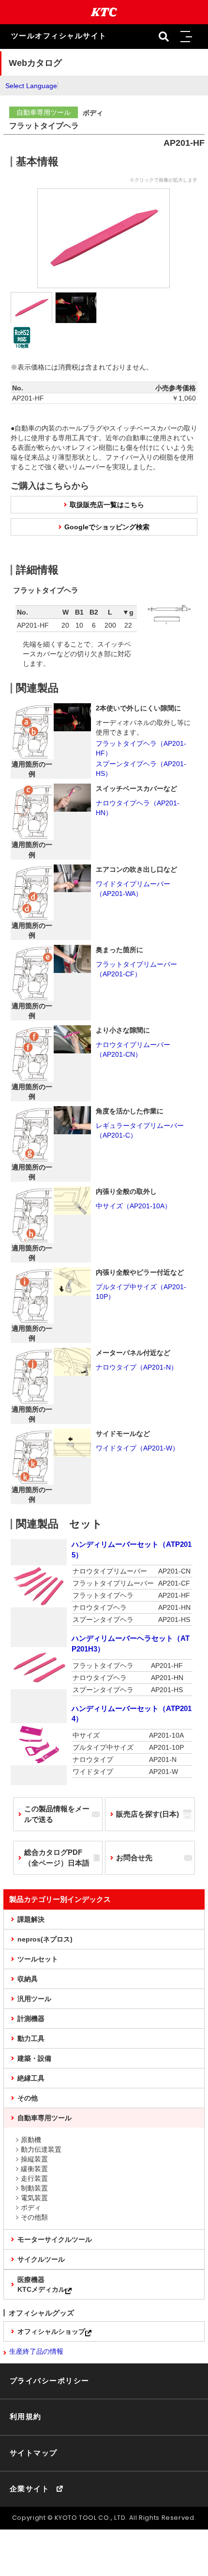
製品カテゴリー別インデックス (60, 1899)
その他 (28, 2098)
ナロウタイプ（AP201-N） (137, 1367)
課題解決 (31, 1919)
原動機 (31, 2140)
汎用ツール (34, 1999)
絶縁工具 (31, 2078)
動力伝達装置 (41, 2149)
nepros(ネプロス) (45, 1939)
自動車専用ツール (45, 2118)
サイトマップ (34, 2453)
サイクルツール (41, 2259)
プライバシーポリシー (50, 2381)
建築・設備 (34, 2058)
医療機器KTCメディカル (41, 2284)
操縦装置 (34, 2159)
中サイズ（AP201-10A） (134, 1206)
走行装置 (34, 2178)
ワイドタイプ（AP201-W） (137, 1448)
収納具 (28, 1979)
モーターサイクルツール (55, 2239)
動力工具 (31, 2038)
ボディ (31, 2207)
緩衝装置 (34, 2169)
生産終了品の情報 (36, 2351)
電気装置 (34, 2198)
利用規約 (26, 2417)
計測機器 (31, 2019)
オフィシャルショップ (51, 2331)
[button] (186, 37)
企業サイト (30, 2489)
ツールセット (38, 1959)
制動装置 (34, 2188)
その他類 (34, 2217)
